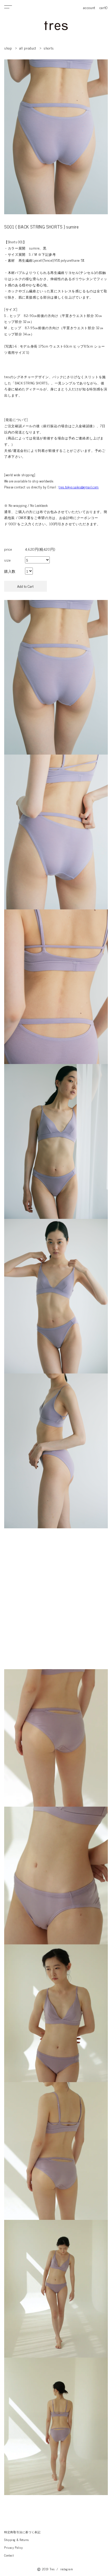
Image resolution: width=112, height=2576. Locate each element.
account (89, 7)
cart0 (104, 7)
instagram (67, 2569)
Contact (9, 2555)
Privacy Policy (14, 2547)
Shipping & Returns (17, 2540)
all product (28, 48)
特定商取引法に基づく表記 (22, 2532)
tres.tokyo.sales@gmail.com (79, 487)
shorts (49, 48)
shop (8, 48)
